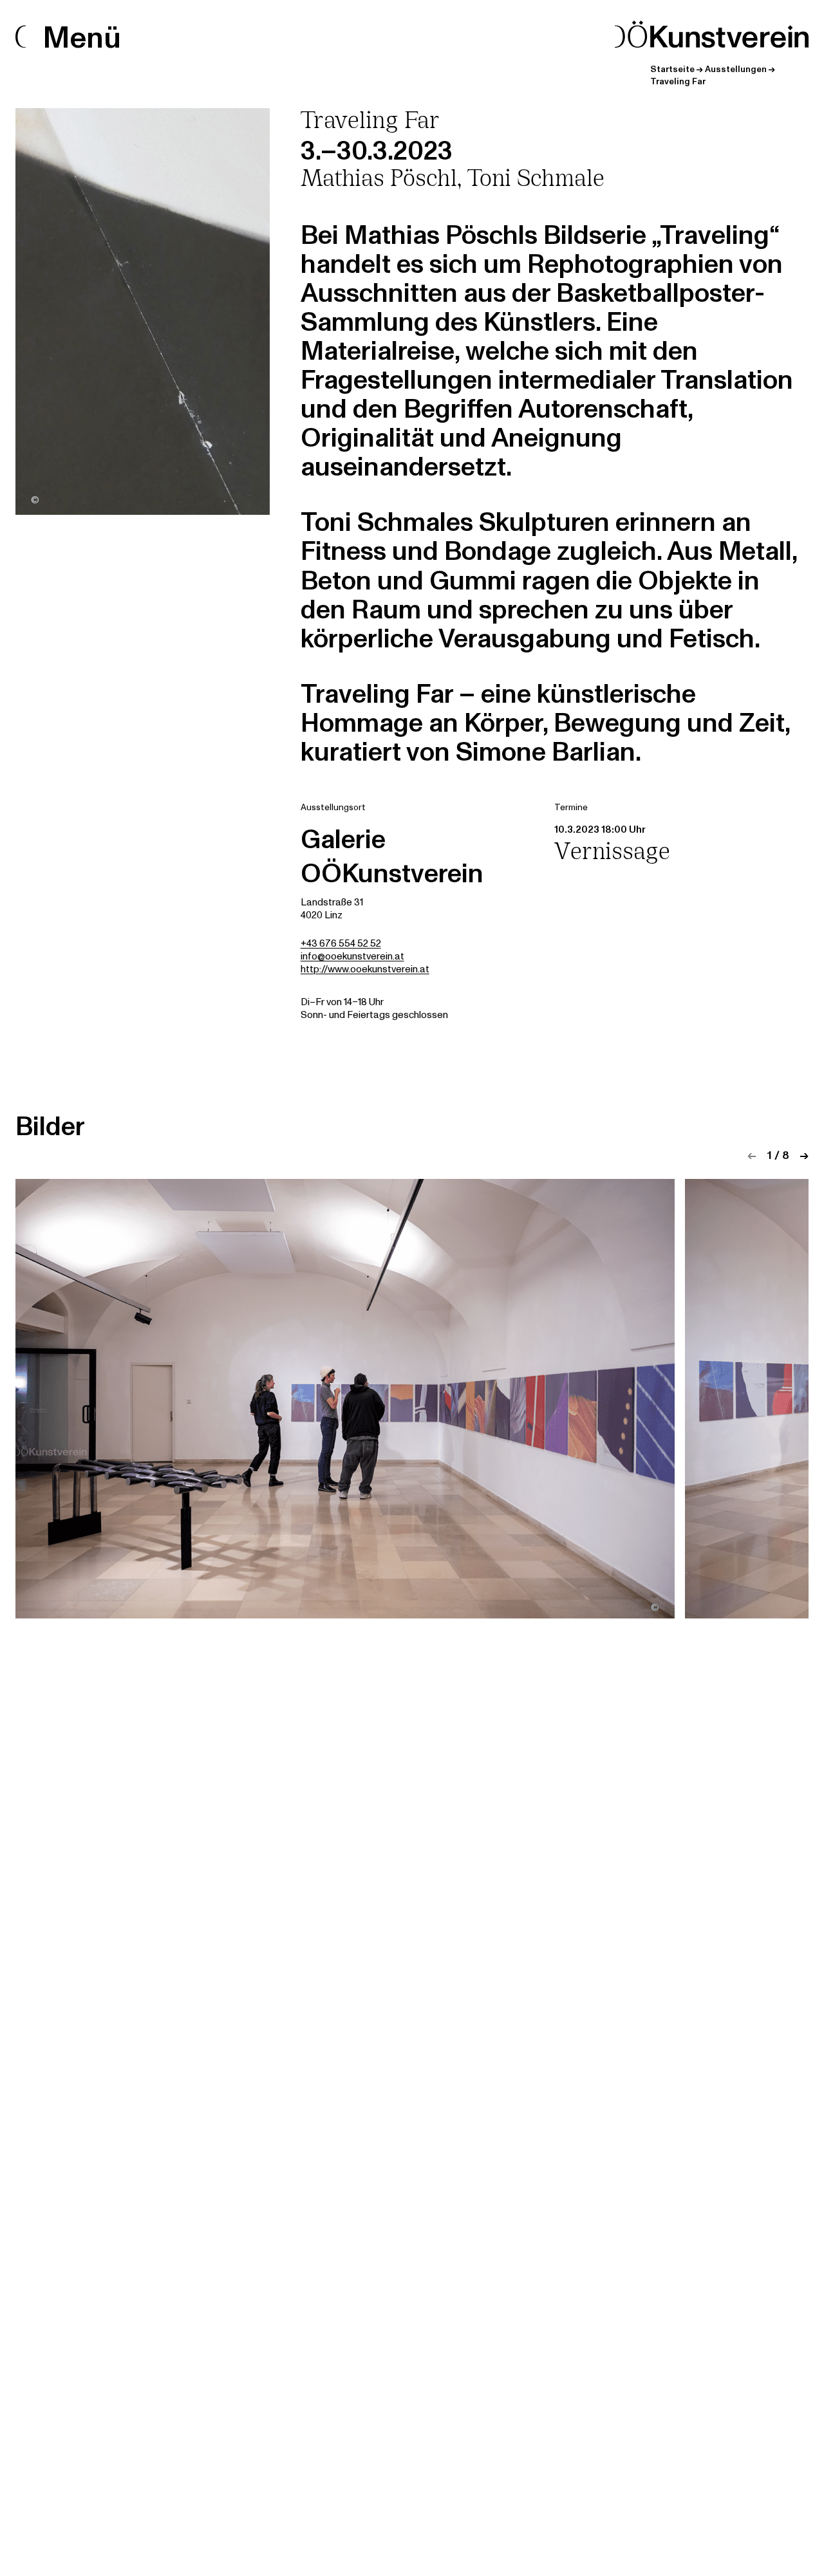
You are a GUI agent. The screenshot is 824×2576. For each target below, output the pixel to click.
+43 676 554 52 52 (341, 944)
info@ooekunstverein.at (352, 957)
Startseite (672, 69)
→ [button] (804, 1155)
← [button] (752, 1155)
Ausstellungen (736, 69)
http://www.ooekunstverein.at (365, 969)
